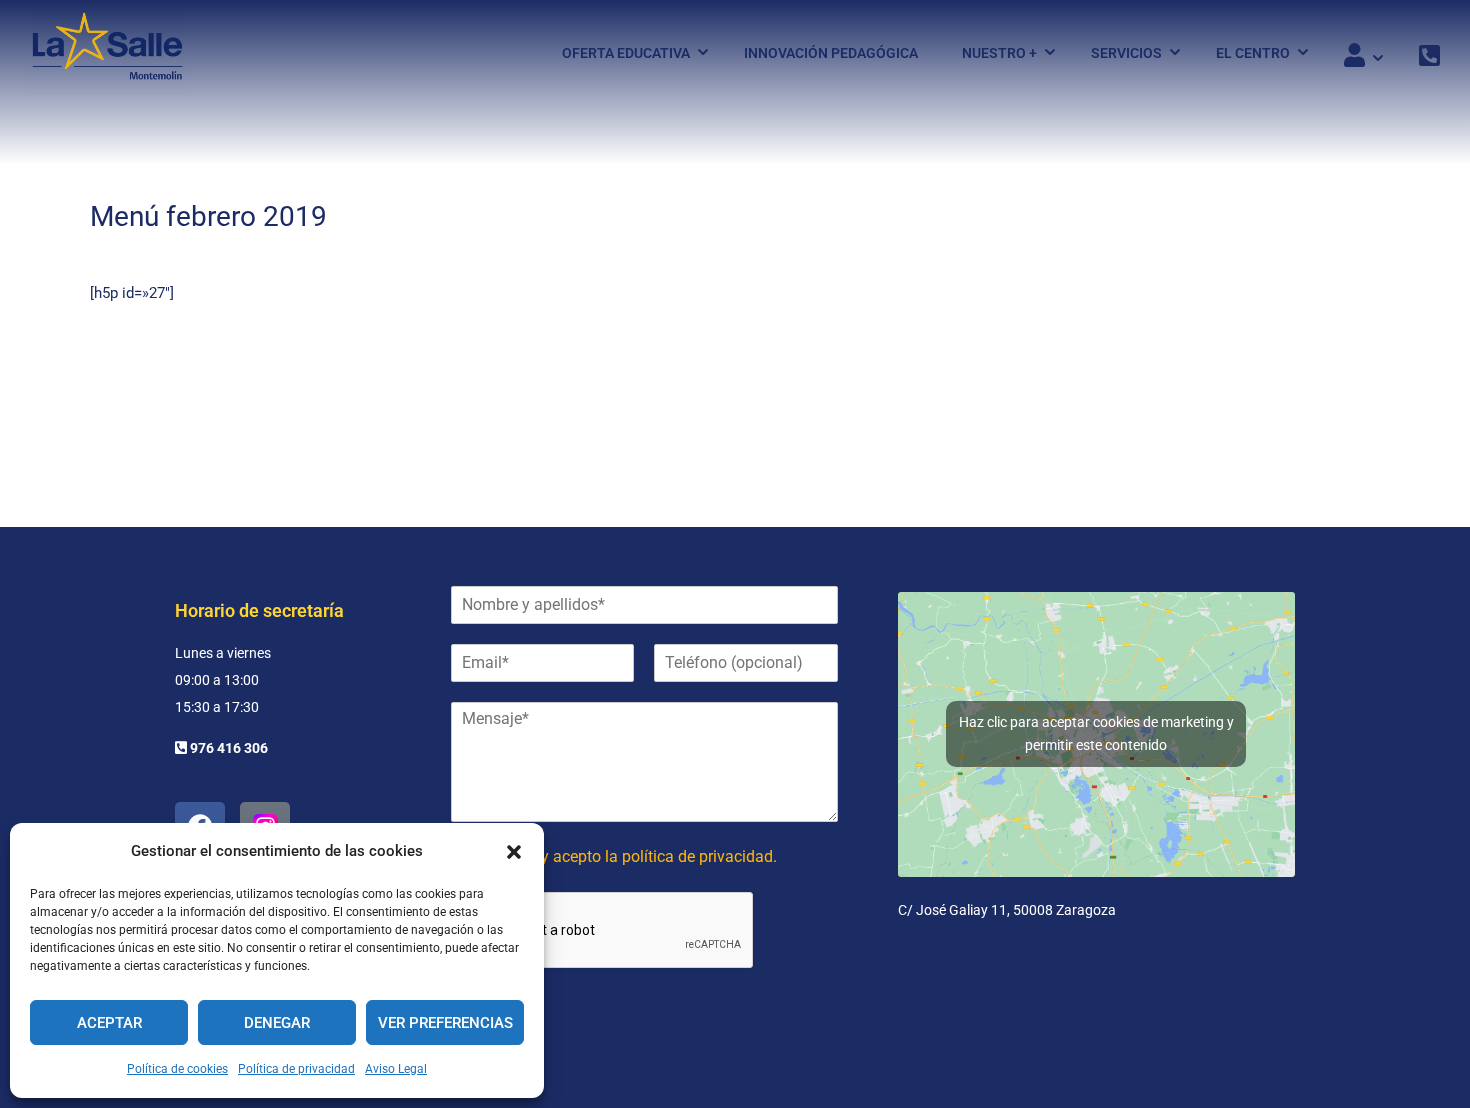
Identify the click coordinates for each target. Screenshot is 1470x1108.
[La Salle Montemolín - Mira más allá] (107, 52)
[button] (514, 852)
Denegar (277, 1023)
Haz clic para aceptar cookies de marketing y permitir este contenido (1096, 733)
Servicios (1126, 53)
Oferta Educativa (626, 53)
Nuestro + (999, 53)
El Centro (1253, 53)
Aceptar (109, 1023)
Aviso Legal (396, 1069)
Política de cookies (177, 1069)
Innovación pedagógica (831, 53)
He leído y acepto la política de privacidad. (628, 856)
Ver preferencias (445, 1023)
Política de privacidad (296, 1069)
